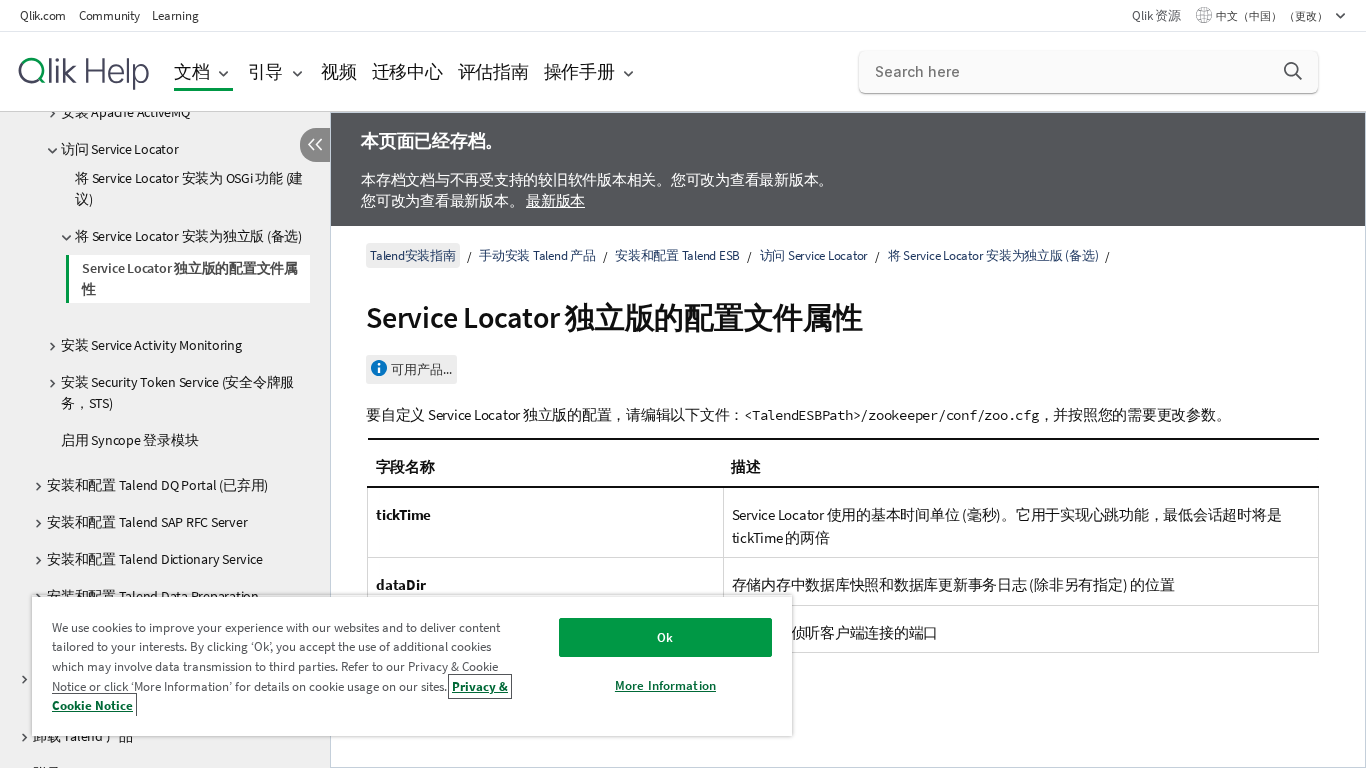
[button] (1293, 71)
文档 (192, 71)
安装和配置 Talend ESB (677, 255)
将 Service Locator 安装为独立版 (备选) (188, 236)
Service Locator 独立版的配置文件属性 (190, 278)
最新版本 (555, 200)
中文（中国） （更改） (1273, 16)
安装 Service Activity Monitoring (151, 345)
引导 (266, 71)
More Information (665, 685)
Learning (175, 15)
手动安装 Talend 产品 (537, 255)
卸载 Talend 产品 (83, 736)
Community (109, 15)
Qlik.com (43, 15)
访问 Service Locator (120, 149)
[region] (412, 665)
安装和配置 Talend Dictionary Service (154, 559)
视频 (339, 71)
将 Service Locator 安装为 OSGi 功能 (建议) (189, 188)
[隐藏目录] (315, 145)
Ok (665, 637)
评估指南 (493, 71)
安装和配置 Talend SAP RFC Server (147, 522)
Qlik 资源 (1156, 15)
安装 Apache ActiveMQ (125, 112)
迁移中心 (407, 71)
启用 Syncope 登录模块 (129, 440)
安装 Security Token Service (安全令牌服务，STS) (177, 392)
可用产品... (421, 369)
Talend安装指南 (413, 255)
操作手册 (579, 71)
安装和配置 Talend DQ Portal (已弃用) (157, 485)
